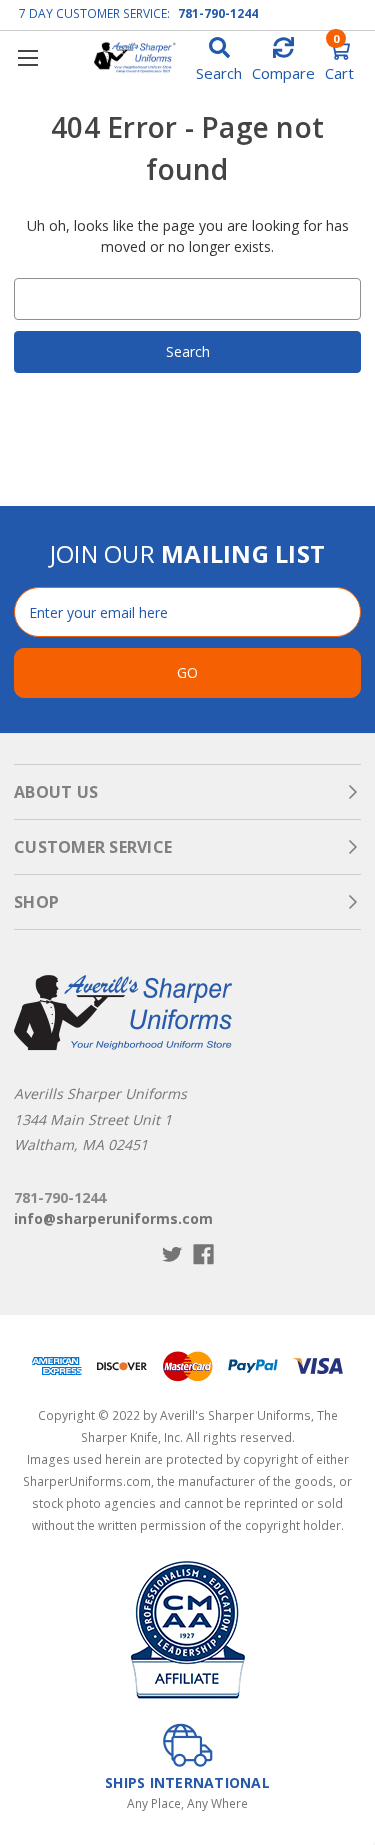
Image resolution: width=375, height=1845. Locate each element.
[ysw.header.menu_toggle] (27, 57)
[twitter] (172, 1254)
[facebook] (203, 1254)
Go (187, 672)
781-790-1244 (218, 13)
